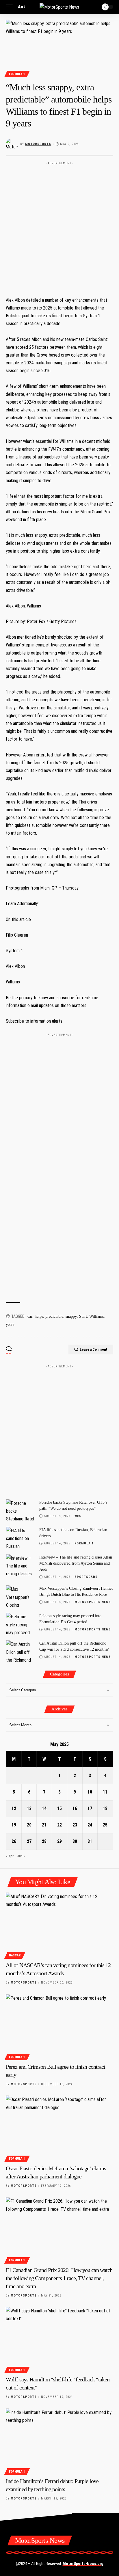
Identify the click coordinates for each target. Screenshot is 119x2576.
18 (105, 1808)
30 (75, 1841)
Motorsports (38, 144)
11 (105, 1792)
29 (59, 1841)
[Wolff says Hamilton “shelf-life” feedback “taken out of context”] (59, 2339)
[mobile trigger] (11, 7)
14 (44, 1808)
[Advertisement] (59, 227)
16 (75, 1808)
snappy (71, 1316)
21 (44, 1825)
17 (90, 1808)
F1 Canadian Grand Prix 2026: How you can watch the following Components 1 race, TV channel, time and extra (59, 2278)
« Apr (10, 1856)
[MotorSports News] (59, 7)
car (30, 1316)
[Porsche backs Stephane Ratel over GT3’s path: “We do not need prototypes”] (21, 1510)
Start (83, 1316)
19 (14, 1825)
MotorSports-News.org (83, 2564)
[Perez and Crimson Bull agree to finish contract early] (59, 2026)
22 (59, 1825)
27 (29, 1841)
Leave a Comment (94, 1349)
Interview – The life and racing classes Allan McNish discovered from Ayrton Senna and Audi (76, 1563)
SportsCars (86, 1577)
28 (44, 1841)
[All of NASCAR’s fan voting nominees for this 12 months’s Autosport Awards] (59, 1925)
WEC (78, 1516)
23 (75, 1825)
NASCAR (15, 1955)
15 (59, 1808)
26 (14, 1841)
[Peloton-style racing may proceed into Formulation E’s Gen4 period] (21, 1624)
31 (90, 1841)
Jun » (21, 1856)
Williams (96, 1316)
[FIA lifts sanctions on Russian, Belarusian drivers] (21, 1538)
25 (105, 1825)
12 (14, 1808)
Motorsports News (93, 1602)
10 (90, 1792)
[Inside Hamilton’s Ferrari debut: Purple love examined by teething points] (59, 2441)
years (10, 1325)
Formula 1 (17, 74)
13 (29, 1808)
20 (29, 1825)
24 (90, 1825)
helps (39, 1316)
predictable (54, 1316)
